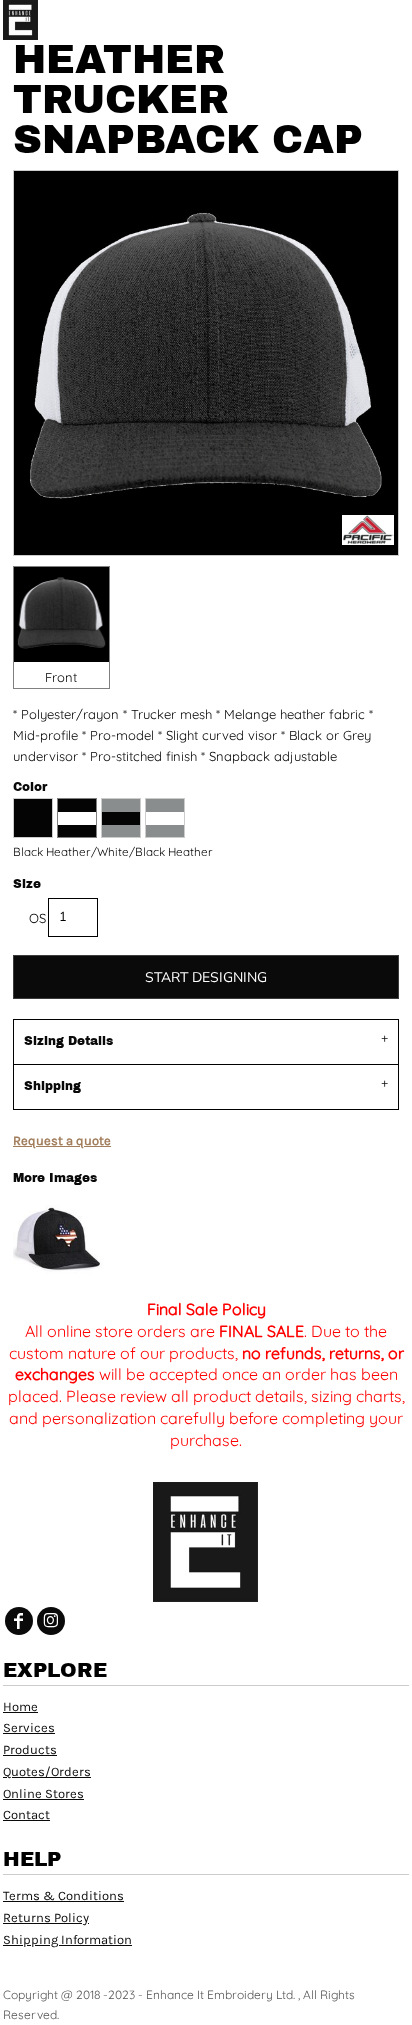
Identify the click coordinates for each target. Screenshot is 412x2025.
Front (61, 677)
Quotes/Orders (47, 1771)
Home (20, 1706)
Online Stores (43, 1793)
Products (30, 1749)
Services (29, 1727)
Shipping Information (67, 1939)
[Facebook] (19, 1621)
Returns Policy (46, 1917)
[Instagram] (51, 1621)
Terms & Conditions (63, 1895)
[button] (357, 20)
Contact (26, 1814)
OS (37, 918)
